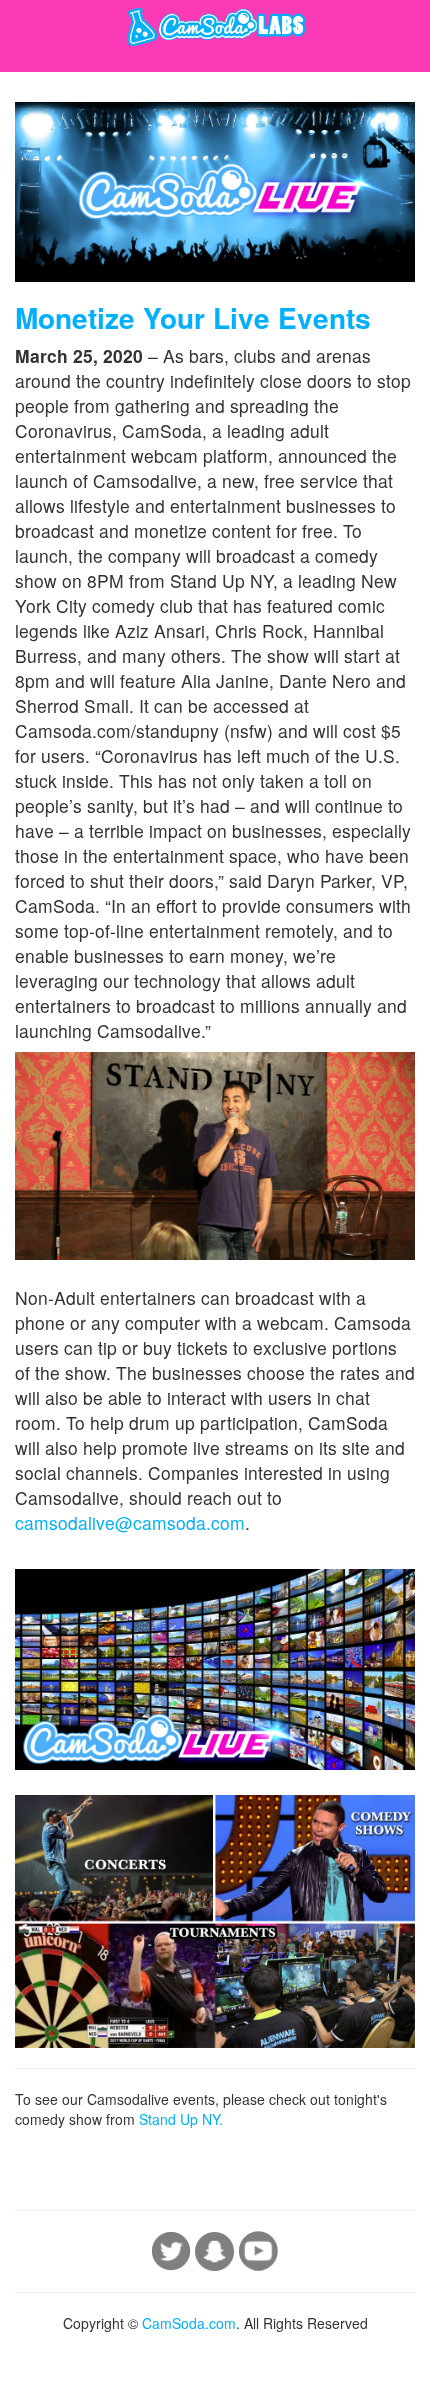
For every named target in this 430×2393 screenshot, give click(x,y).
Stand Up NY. (181, 2119)
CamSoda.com (189, 2323)
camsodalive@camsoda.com (130, 1522)
